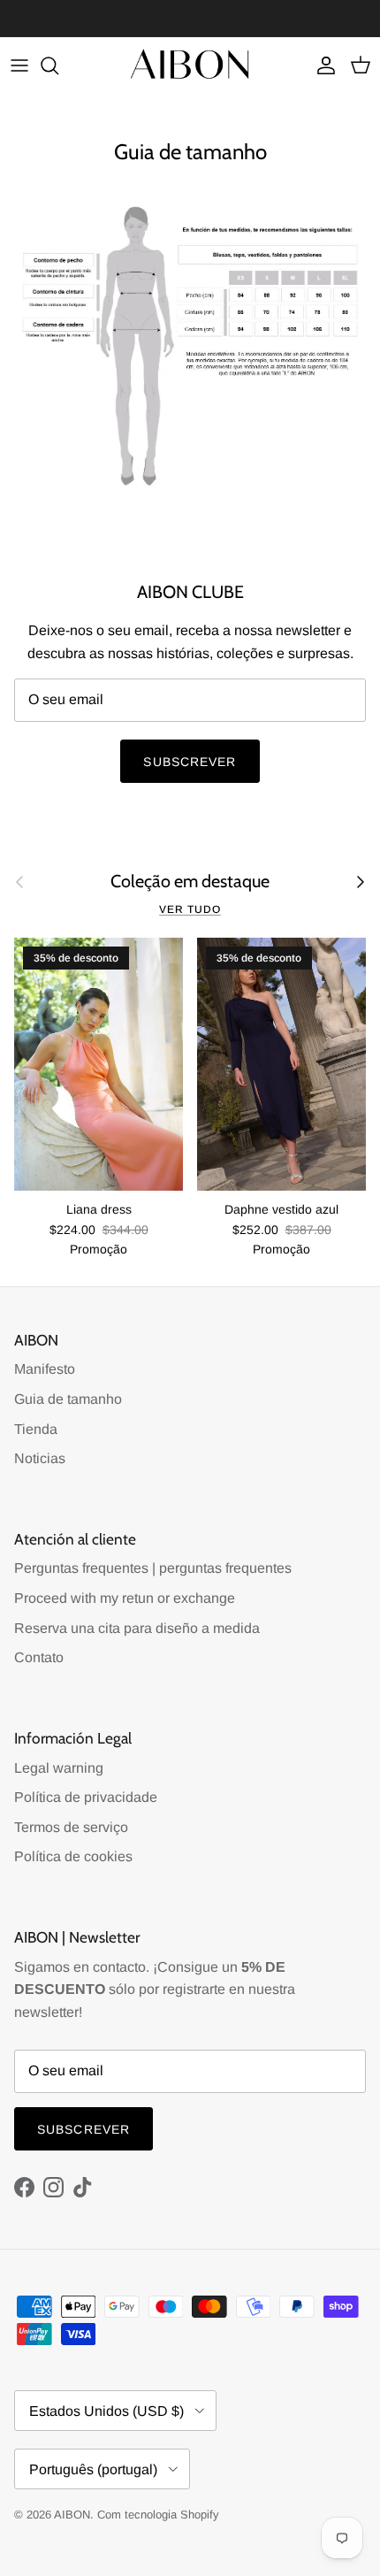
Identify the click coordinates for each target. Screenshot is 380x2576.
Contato (39, 1657)
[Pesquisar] (58, 65)
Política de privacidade (86, 1797)
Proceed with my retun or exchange (125, 1598)
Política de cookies (73, 1856)
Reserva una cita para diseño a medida (137, 1628)
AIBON (72, 2515)
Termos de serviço (71, 1827)
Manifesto (45, 1369)
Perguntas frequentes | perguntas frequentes (153, 1568)
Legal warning (59, 1768)
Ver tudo (190, 909)
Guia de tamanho (68, 1399)
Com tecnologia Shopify (158, 2515)
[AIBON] (190, 66)
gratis (119, 20)
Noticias (40, 1458)
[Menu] (19, 65)
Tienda (36, 1429)
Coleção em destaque (190, 882)
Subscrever (190, 762)
